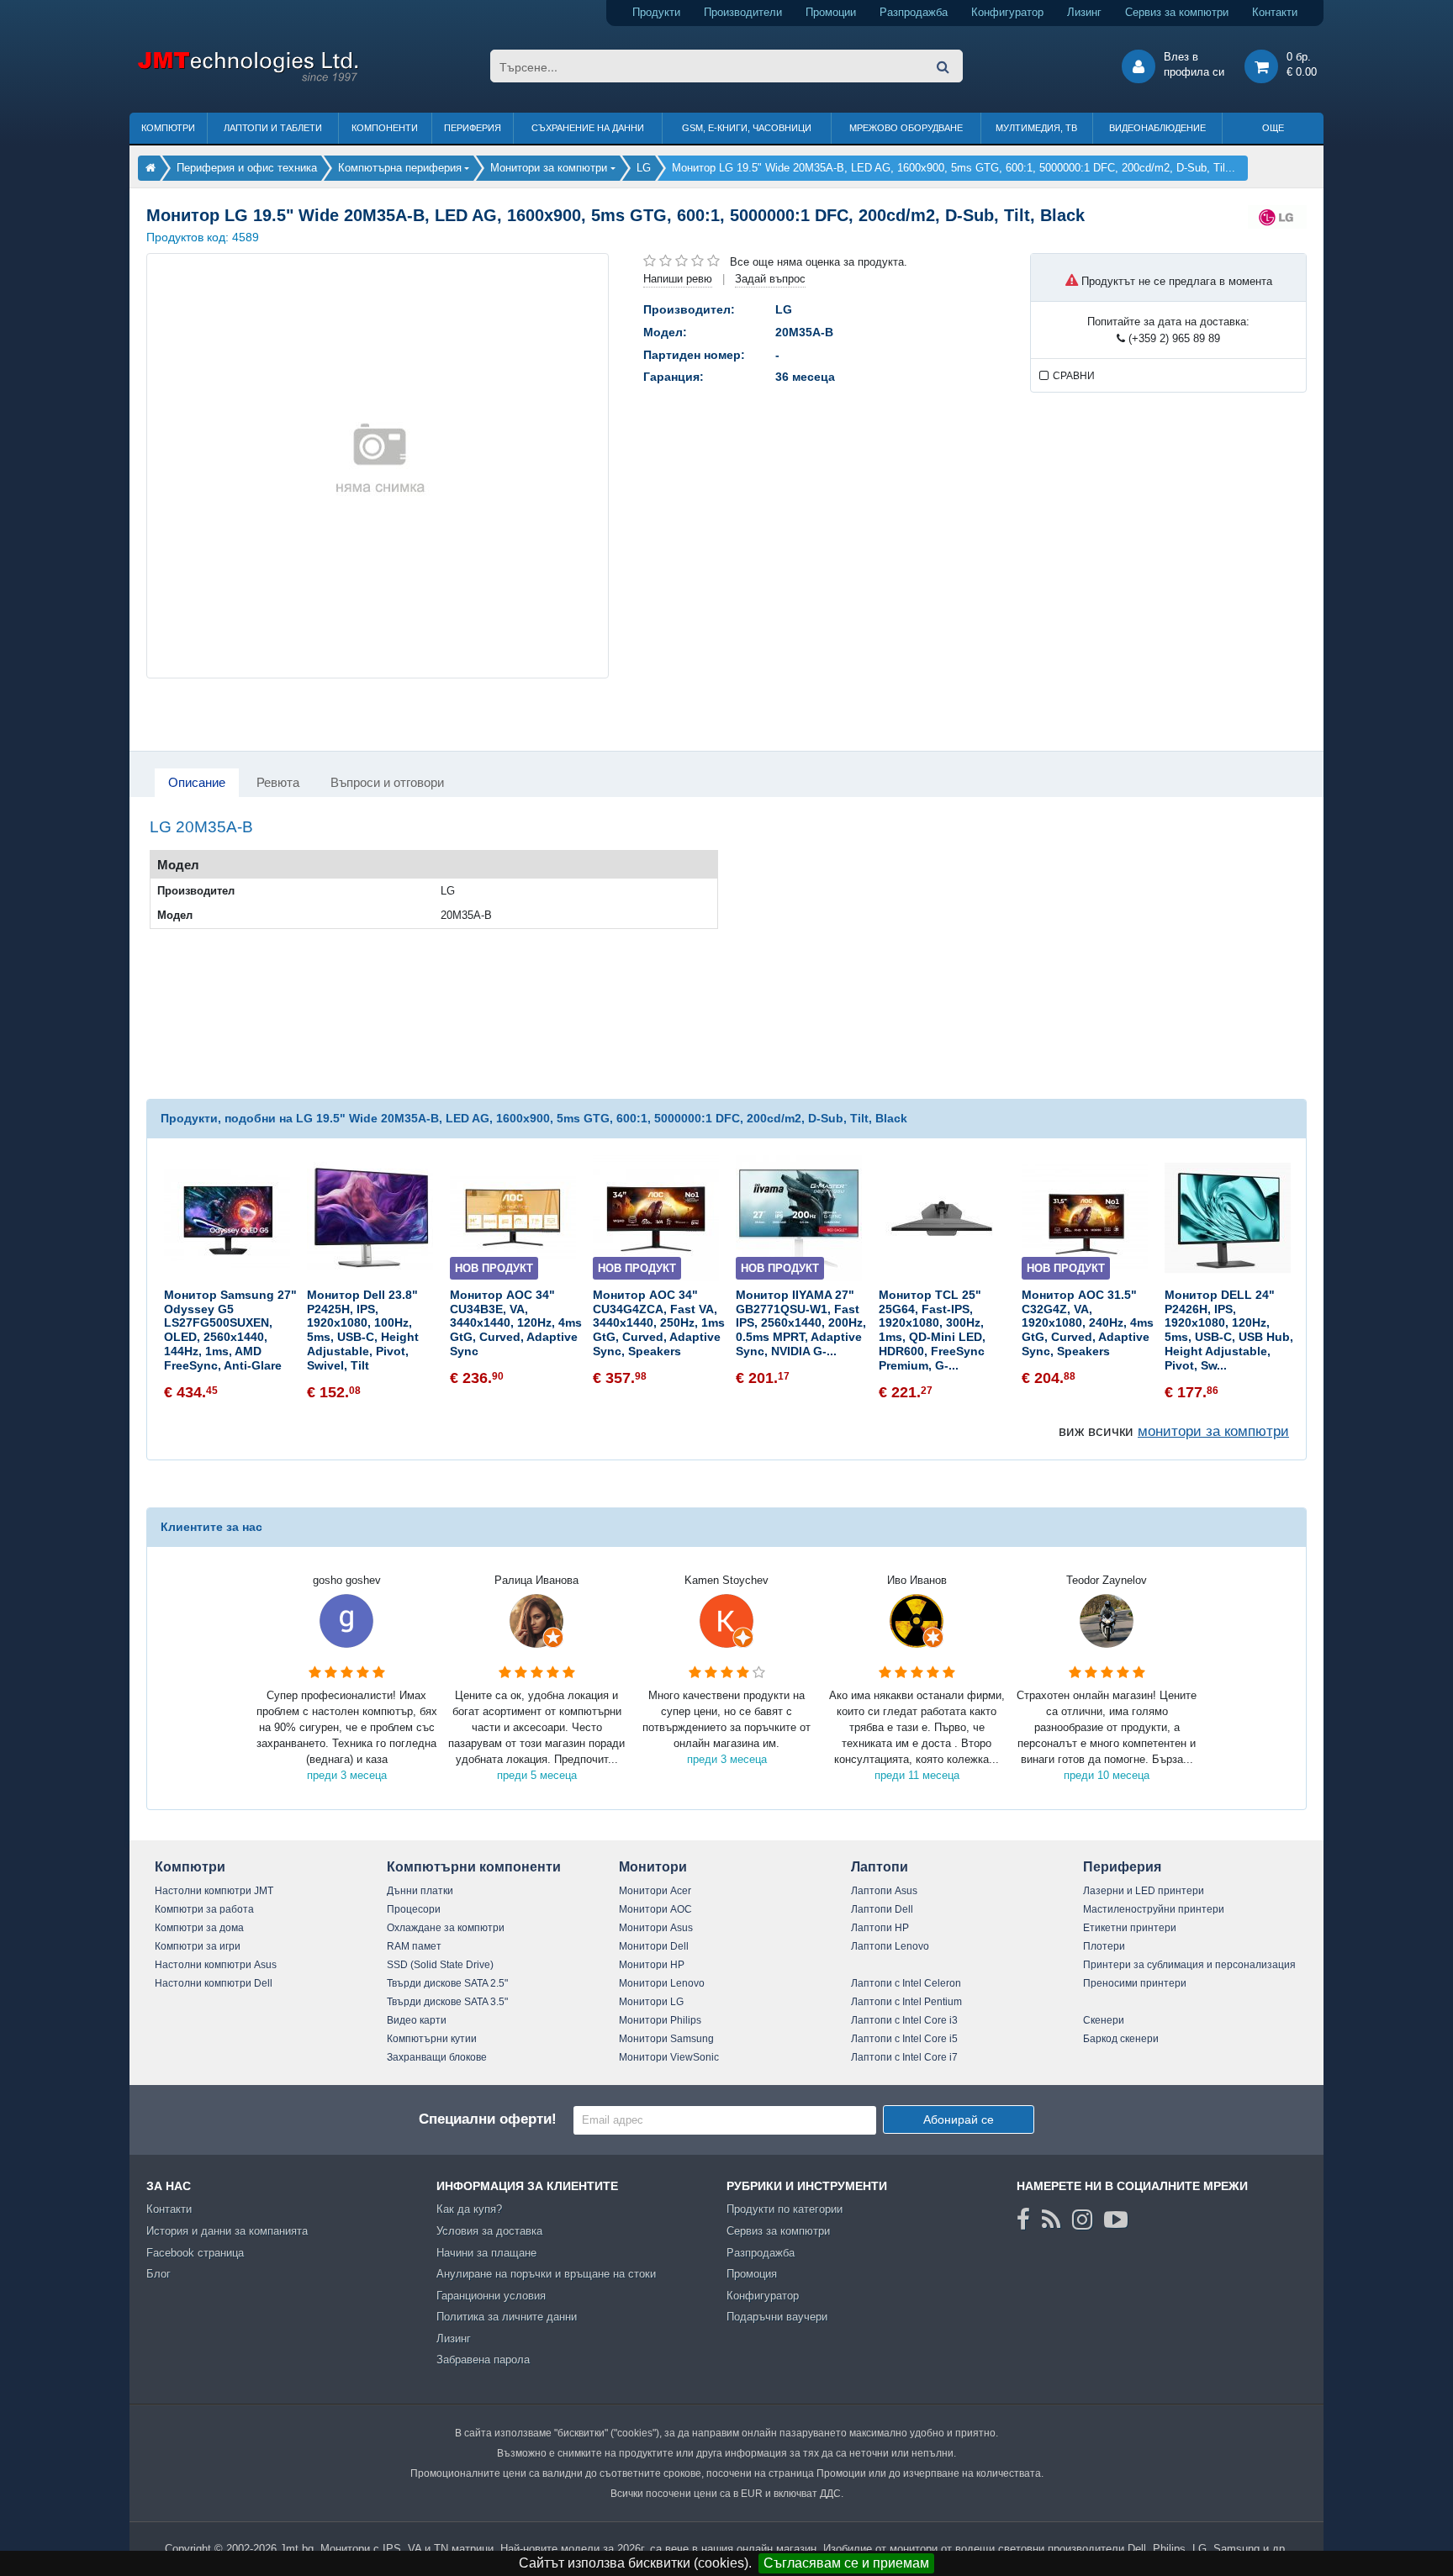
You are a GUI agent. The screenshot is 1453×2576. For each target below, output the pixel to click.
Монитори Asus (656, 1928)
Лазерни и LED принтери (1144, 1891)
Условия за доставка (489, 2231)
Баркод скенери (1121, 2039)
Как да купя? (469, 2209)
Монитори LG (651, 2002)
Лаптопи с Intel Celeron (906, 1983)
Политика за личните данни (507, 2317)
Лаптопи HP (880, 1928)
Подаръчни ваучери (777, 2317)
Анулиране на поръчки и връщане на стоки (546, 2274)
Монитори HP (652, 1965)
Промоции (831, 12)
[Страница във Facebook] (1023, 2220)
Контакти (1275, 12)
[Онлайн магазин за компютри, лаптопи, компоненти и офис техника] (248, 79)
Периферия (473, 128)
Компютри (168, 128)
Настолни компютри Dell (214, 1983)
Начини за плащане (486, 2253)
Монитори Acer (655, 1891)
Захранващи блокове (437, 2057)
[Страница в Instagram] (1082, 2220)
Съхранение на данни (588, 128)
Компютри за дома (199, 1928)
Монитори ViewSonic (669, 2057)
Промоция (752, 2274)
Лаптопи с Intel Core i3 (904, 2020)
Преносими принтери (1135, 1983)
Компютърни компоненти (474, 1867)
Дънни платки (420, 1891)
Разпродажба (914, 12)
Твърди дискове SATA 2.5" (447, 1983)
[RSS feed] (1051, 2220)
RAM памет (414, 1946)
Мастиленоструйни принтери (1154, 1909)
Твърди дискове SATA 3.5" (447, 2002)
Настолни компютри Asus (216, 1965)
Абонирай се (959, 2119)
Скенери (1104, 2020)
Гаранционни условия (491, 2296)
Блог (159, 2274)
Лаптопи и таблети (273, 128)
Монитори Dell (654, 1946)
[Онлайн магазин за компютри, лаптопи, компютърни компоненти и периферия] (151, 168)
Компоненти (385, 128)
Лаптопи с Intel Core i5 (904, 2039)
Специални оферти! (488, 2119)
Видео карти (417, 2020)
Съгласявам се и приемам (846, 2563)
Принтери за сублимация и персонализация (1189, 1965)
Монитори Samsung (666, 2039)
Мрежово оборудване (906, 128)
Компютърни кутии (432, 2039)
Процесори (414, 1909)
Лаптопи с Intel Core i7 (904, 2057)
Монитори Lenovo (662, 1983)
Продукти (656, 12)
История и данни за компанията (227, 2231)
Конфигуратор (1007, 12)
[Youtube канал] (1116, 2220)
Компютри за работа (204, 1909)
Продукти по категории (785, 2209)
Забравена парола (483, 2360)
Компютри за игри (198, 1946)
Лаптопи (880, 1867)
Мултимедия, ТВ (1036, 128)
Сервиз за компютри (1177, 12)
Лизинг (1084, 12)
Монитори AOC (655, 1909)
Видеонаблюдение (1157, 128)
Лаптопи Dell (882, 1909)
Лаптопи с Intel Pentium (906, 2002)
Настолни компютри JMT (214, 1891)
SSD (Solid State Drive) (440, 1965)
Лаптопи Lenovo (890, 1946)
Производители (743, 12)
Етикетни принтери (1130, 1928)
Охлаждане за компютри (446, 1928)
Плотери (1104, 1946)
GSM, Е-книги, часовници (747, 128)
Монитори (653, 1867)
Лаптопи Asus (884, 1891)
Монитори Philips (660, 2020)
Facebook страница (195, 2253)
